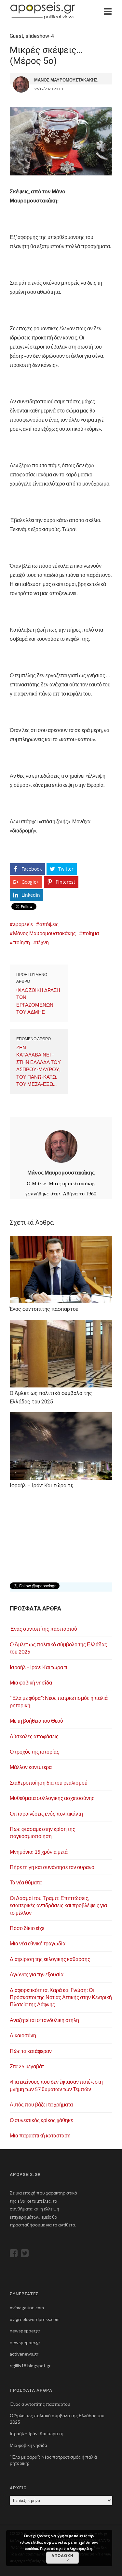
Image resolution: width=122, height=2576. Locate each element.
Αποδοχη (62, 2555)
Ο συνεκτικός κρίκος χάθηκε (41, 2120)
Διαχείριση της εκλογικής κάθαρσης (50, 1959)
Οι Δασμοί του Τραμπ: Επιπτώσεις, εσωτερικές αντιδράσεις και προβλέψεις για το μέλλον (58, 1905)
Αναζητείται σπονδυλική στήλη (44, 2020)
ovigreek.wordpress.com (35, 2319)
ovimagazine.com (27, 2307)
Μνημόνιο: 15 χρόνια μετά (39, 1852)
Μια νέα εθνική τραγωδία (38, 1943)
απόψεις (49, 924)
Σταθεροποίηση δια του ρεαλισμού (49, 1782)
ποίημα (91, 933)
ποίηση (21, 942)
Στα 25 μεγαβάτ (27, 2066)
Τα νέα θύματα (26, 1882)
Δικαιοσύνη (23, 2035)
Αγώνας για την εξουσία (37, 1974)
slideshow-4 (40, 36)
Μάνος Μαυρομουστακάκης (44, 933)
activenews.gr (24, 2354)
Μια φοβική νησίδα (31, 1682)
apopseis (23, 924)
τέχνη (43, 942)
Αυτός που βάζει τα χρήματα (41, 2104)
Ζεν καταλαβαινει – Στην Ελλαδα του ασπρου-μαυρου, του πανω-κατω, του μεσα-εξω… (39, 1066)
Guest (16, 36)
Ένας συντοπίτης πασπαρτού (43, 1629)
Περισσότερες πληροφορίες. (67, 2548)
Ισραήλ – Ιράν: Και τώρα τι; (39, 1667)
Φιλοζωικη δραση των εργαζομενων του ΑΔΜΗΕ (38, 1001)
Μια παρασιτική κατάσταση (40, 2135)
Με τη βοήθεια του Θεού (36, 1721)
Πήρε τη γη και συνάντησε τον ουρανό (52, 1867)
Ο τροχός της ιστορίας (34, 1752)
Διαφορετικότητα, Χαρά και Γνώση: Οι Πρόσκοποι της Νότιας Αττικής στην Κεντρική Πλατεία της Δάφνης (61, 1997)
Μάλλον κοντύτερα (31, 1767)
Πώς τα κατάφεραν (31, 2051)
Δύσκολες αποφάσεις (34, 1736)
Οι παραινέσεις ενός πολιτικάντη (46, 1813)
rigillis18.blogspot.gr (30, 2366)
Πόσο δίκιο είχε (27, 1928)
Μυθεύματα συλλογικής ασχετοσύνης (52, 1798)
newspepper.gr (25, 2331)
